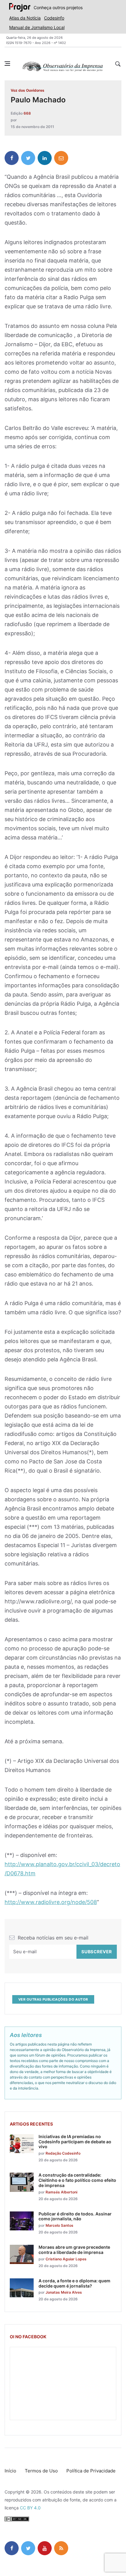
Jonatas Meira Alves (64, 2292)
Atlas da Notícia (25, 18)
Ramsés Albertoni (61, 2192)
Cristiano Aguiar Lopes (66, 2259)
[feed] (61, 2548)
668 (27, 113)
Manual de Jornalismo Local (37, 27)
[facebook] (12, 158)
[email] (61, 158)
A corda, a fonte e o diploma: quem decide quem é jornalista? (74, 2283)
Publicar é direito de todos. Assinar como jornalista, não (75, 2216)
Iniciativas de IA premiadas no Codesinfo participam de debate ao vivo (75, 2142)
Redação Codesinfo (63, 2153)
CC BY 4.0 (30, 2508)
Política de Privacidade (91, 2471)
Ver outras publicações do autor (53, 1999)
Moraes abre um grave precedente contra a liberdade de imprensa (74, 2250)
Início (10, 2471)
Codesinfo (54, 18)
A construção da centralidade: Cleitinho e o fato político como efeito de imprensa (77, 2180)
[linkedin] (45, 158)
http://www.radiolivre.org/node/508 (51, 1902)
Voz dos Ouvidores (28, 90)
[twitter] (28, 158)
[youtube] (45, 2548)
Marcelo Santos (59, 2225)
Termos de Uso (41, 2471)
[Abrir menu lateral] (7, 64)
